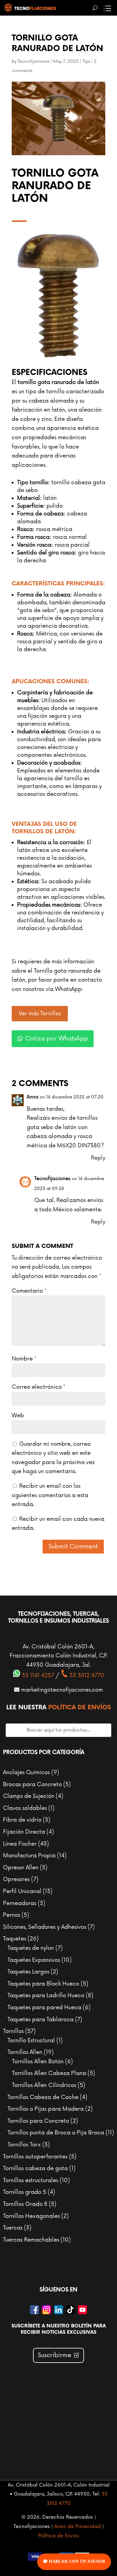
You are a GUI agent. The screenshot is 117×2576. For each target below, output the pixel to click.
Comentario (29, 1291)
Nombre (24, 1359)
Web (18, 1415)
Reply (98, 1158)
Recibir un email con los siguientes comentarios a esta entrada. (50, 1495)
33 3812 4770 (86, 1675)
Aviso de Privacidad (78, 2526)
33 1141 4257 (37, 1675)
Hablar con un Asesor (76, 2561)
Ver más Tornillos (40, 1013)
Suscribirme (55, 2355)
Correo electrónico (38, 1387)
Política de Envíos (80, 1708)
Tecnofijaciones (34, 61)
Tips (86, 61)
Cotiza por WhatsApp (57, 1039)
